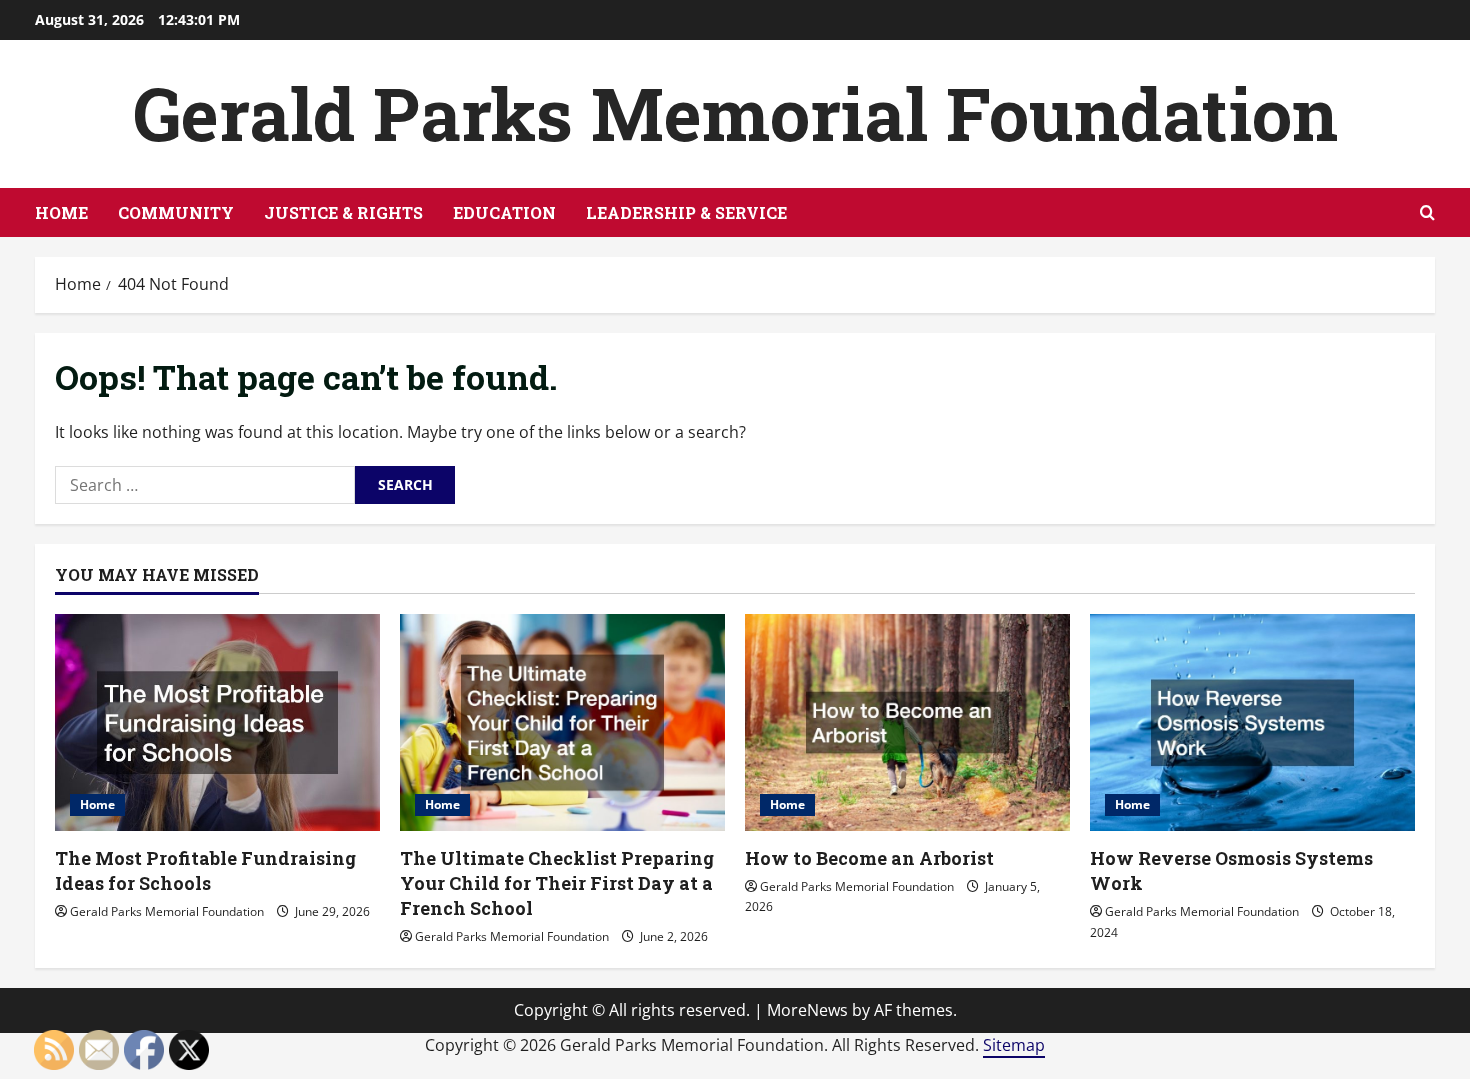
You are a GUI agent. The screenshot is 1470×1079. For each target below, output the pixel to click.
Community (176, 212)
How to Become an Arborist (869, 858)
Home (61, 212)
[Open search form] (1427, 212)
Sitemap (1014, 1045)
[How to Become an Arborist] (907, 722)
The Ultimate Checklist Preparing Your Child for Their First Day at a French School (557, 883)
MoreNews (807, 1010)
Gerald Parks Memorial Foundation (735, 113)
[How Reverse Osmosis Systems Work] (1252, 722)
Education (504, 212)
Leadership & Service (686, 212)
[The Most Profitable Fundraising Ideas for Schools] (217, 722)
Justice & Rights (343, 212)
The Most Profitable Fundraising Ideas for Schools (205, 870)
